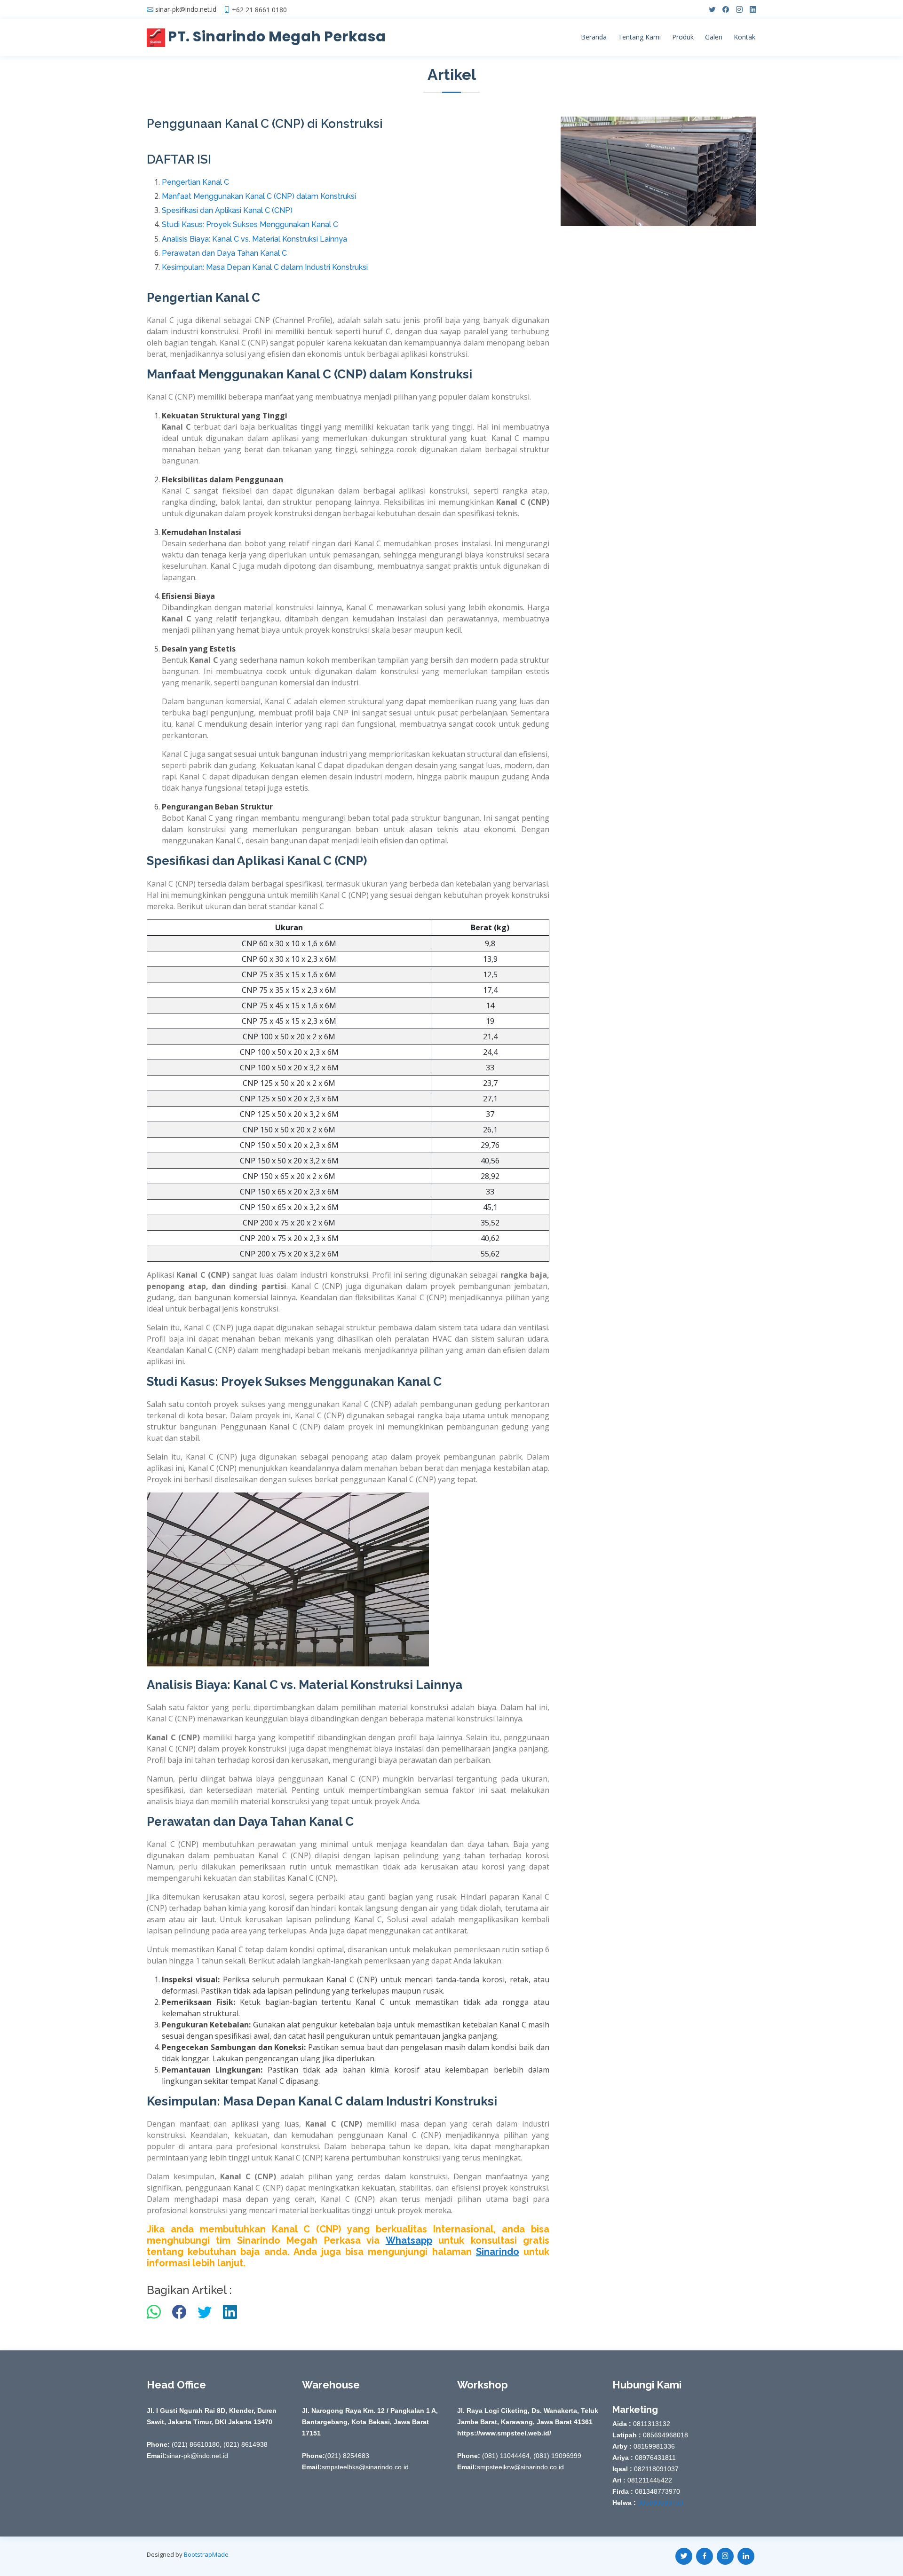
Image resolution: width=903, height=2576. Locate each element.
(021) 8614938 (246, 2444)
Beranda (594, 37)
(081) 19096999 (557, 2456)
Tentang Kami (639, 37)
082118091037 (655, 2469)
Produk (683, 37)
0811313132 (651, 2424)
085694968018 (665, 2435)
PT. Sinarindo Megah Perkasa (276, 36)
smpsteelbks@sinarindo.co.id (365, 2467)
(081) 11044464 (505, 2456)
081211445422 (649, 2480)
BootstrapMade (206, 2554)
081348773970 (657, 2491)
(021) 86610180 (195, 2444)
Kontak (745, 37)
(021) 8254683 (347, 2456)
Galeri (714, 37)
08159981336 (653, 2446)
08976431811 (654, 2458)
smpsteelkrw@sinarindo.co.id (520, 2467)
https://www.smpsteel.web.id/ (504, 2433)
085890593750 (659, 2503)
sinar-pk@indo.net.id (186, 9)
